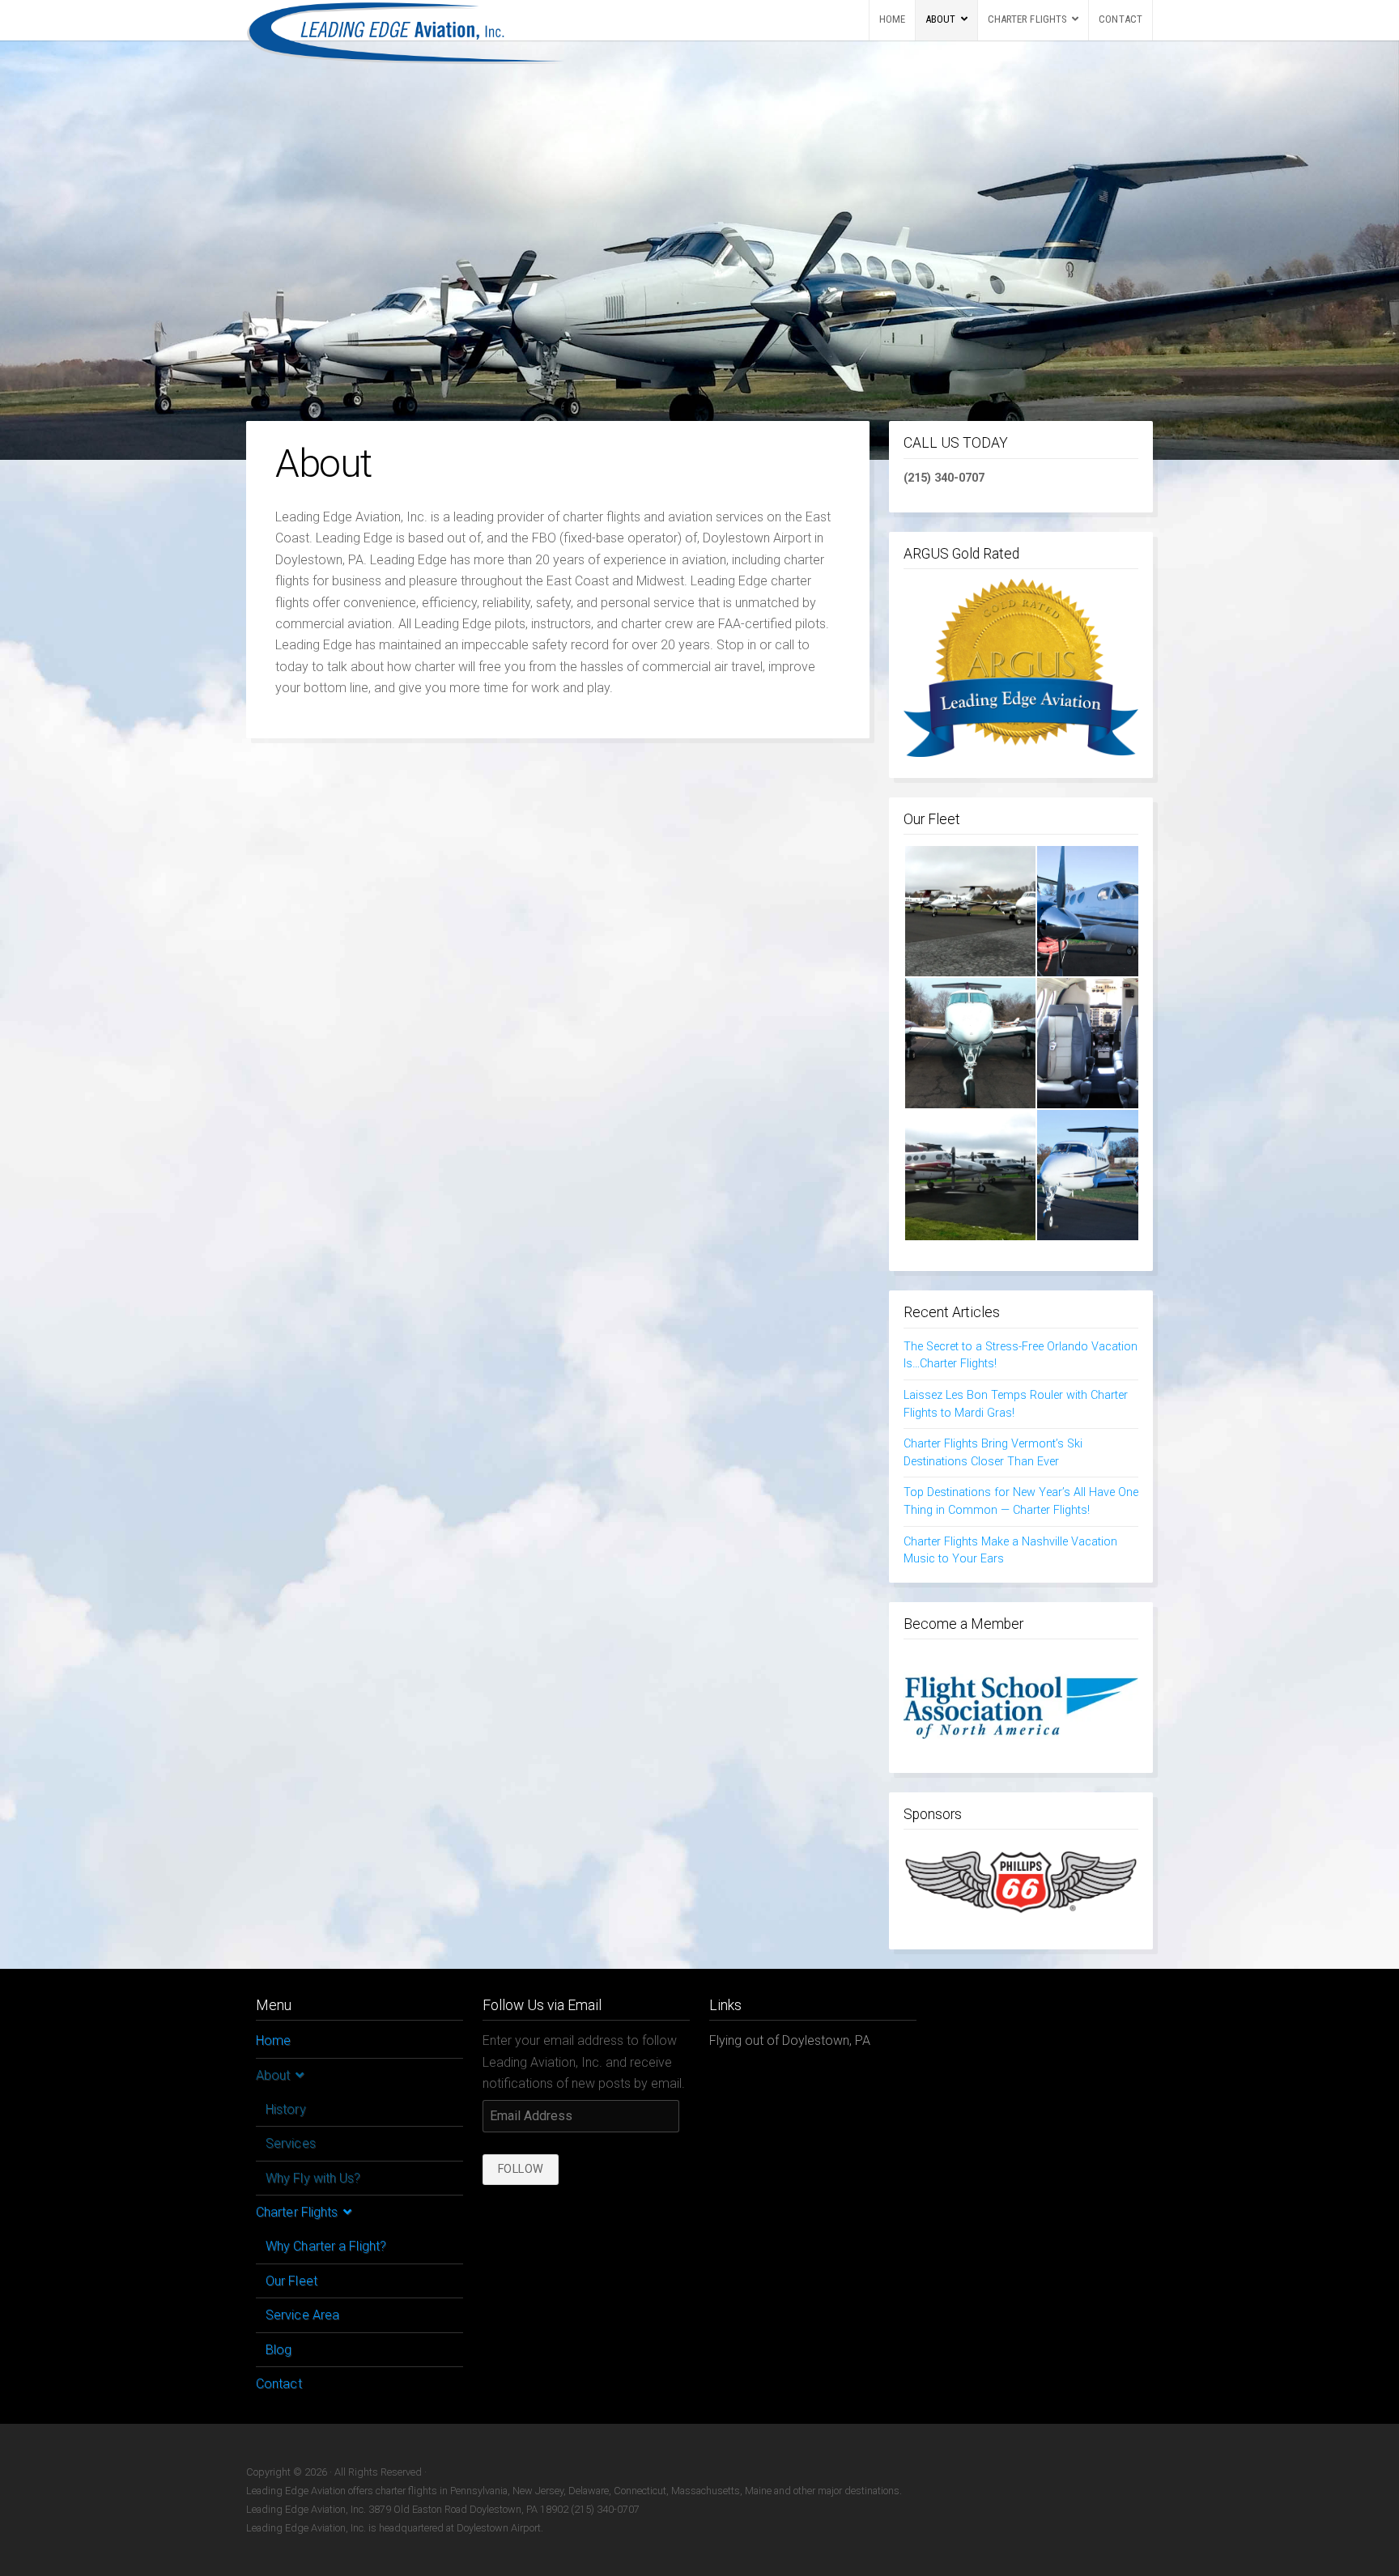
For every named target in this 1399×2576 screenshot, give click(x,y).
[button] (970, 911)
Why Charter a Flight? (326, 2246)
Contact (1120, 19)
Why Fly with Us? (313, 2178)
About (941, 19)
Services (291, 2143)
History (286, 2109)
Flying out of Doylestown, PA (790, 2040)
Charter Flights (1028, 19)
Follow (521, 2169)
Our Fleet (291, 2281)
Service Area (302, 2315)
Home (892, 19)
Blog (279, 2350)
